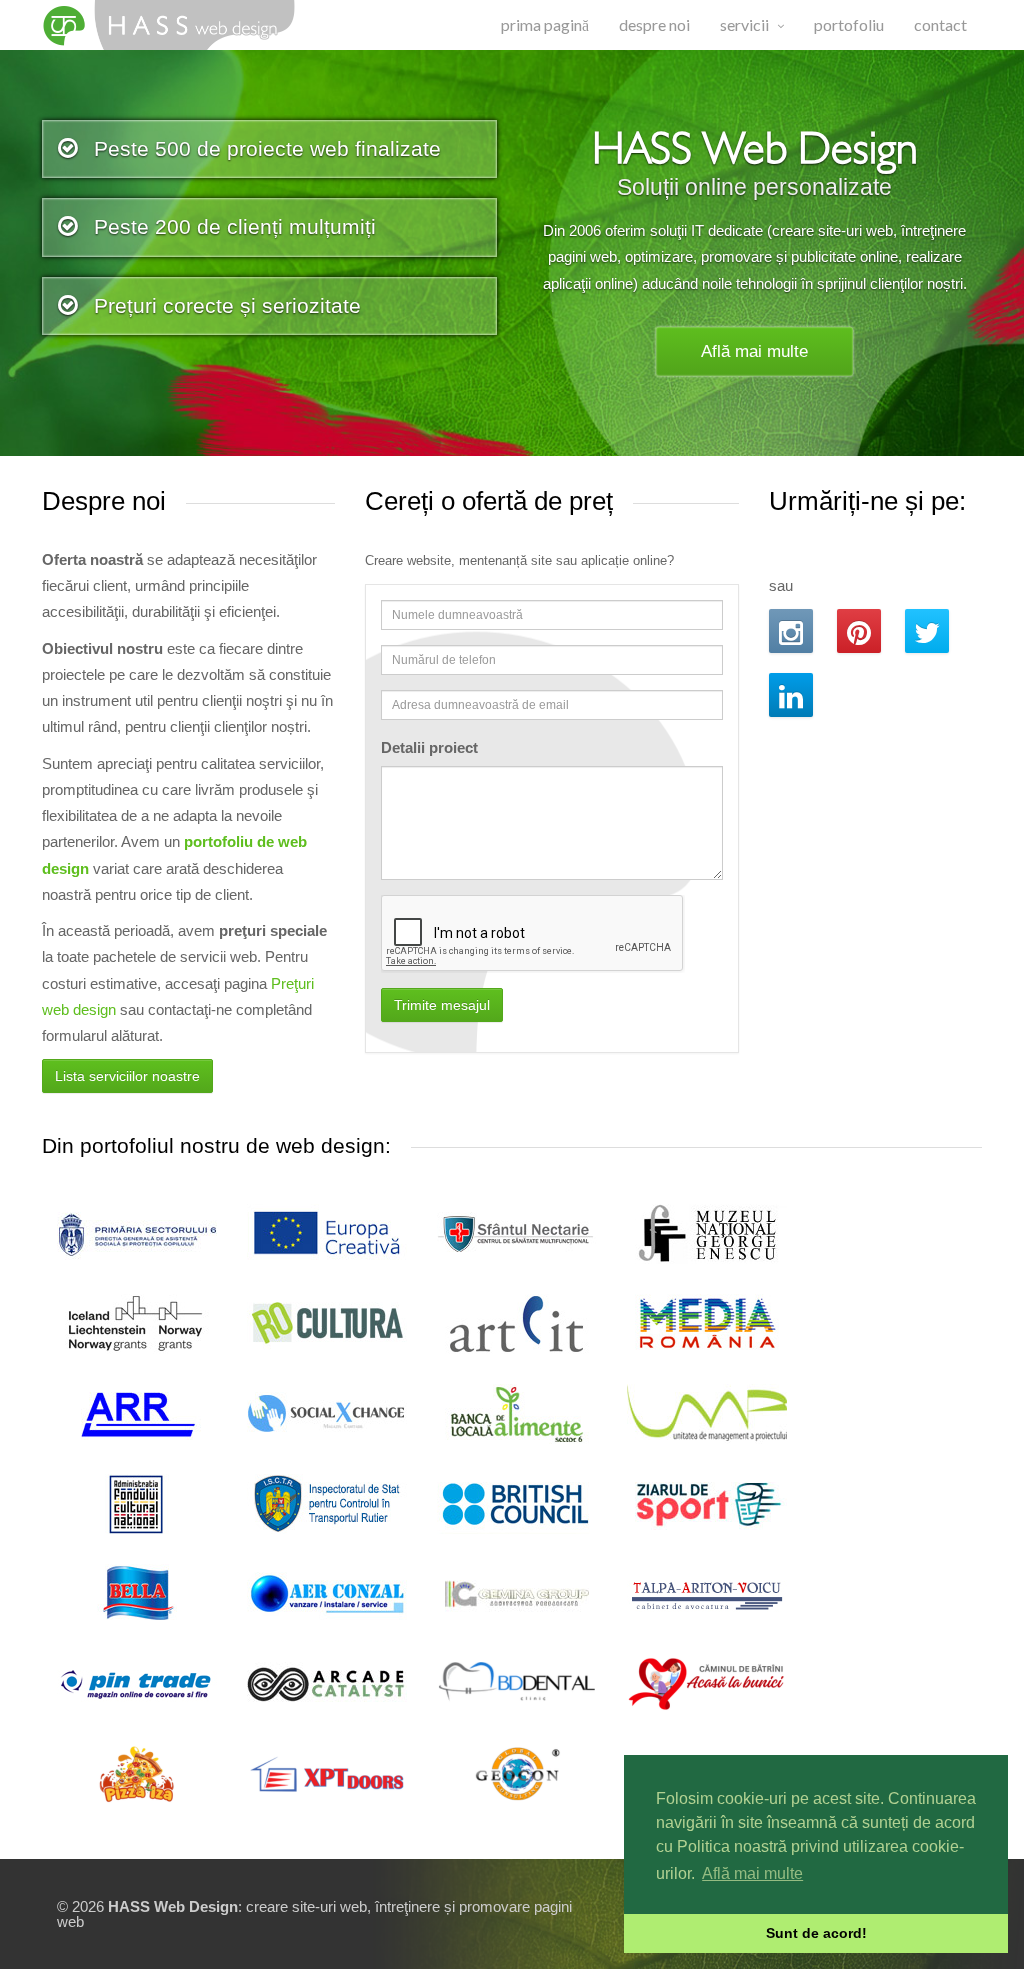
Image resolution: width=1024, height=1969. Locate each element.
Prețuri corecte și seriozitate (224, 305)
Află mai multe (754, 351)
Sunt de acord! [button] (816, 1933)
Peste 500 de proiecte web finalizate (264, 148)
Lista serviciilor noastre (127, 1076)
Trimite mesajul (442, 1005)
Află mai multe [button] (752, 1873)
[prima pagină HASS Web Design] (175, 25)
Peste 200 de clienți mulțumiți (232, 226)
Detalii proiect (429, 747)
